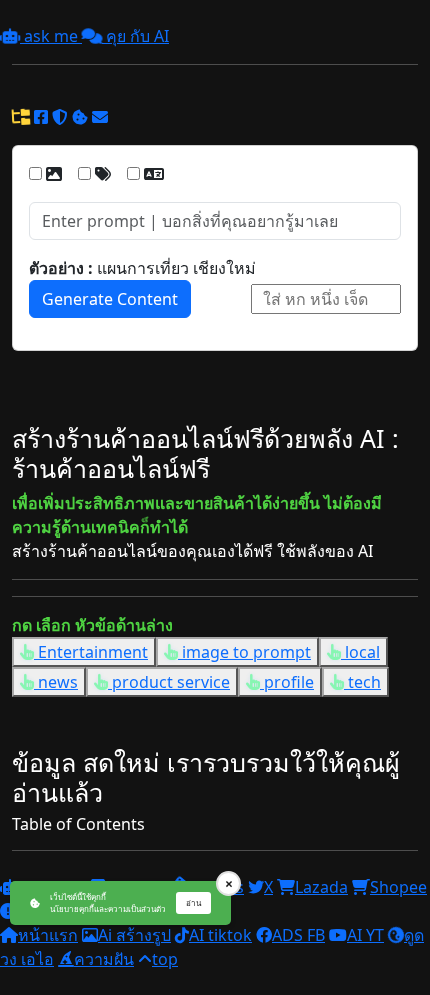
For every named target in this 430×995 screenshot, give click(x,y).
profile (287, 682)
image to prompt (244, 652)
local (360, 652)
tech (362, 682)
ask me (51, 36)
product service (169, 682)
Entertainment (91, 652)
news (56, 682)
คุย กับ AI (135, 36)
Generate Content (110, 299)
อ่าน (193, 902)
